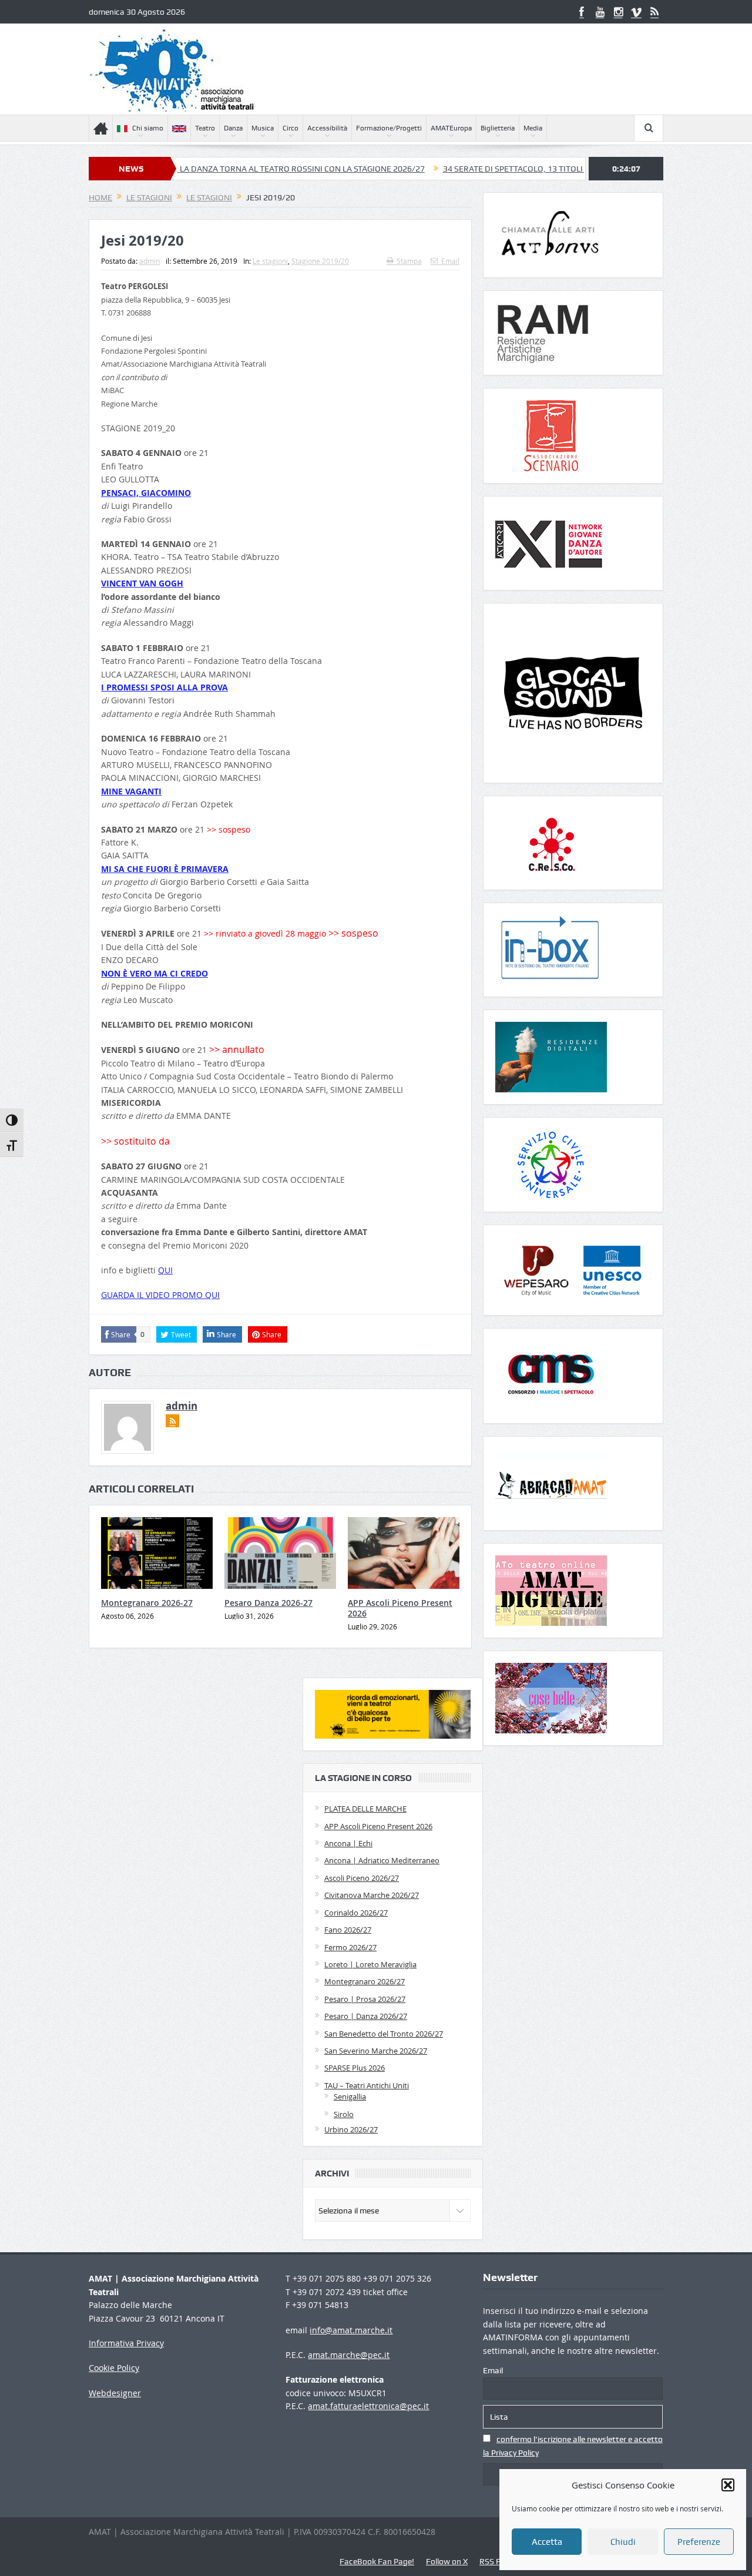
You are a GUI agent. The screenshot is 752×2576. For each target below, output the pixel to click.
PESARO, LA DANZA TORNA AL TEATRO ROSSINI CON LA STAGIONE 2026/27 (213, 169)
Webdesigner (115, 2393)
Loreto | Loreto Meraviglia (370, 1964)
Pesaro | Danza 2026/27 (366, 2016)
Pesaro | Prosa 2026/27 (365, 1999)
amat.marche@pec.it (349, 2355)
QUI (165, 1270)
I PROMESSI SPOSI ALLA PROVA (164, 687)
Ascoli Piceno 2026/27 (362, 1878)
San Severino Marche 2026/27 (376, 2051)
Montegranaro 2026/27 (365, 1981)
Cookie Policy (114, 2368)
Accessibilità (327, 128)
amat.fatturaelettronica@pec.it (368, 2406)
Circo (291, 128)
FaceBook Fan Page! (377, 2561)
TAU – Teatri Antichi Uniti (367, 2085)
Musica (263, 128)
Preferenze (699, 2542)
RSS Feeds (498, 2561)
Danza (233, 128)
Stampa (409, 261)
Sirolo (344, 2114)
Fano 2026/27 (348, 1930)
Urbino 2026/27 (351, 2129)
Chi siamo (148, 128)
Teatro (205, 128)
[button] (728, 2485)
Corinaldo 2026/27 (356, 1913)
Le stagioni (270, 261)
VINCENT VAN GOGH (142, 583)
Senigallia (350, 2097)
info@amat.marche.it (351, 2330)
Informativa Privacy (126, 2343)
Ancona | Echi (348, 1843)
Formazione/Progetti (389, 128)
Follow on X (447, 2561)
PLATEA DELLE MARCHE (365, 1809)
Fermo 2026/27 (350, 1947)
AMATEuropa (451, 128)
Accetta (547, 2542)
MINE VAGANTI (131, 791)
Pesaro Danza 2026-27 (268, 1603)
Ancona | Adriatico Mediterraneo (382, 1860)
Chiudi (623, 2542)
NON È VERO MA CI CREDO (155, 973)
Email (450, 261)
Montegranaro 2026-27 (147, 1603)
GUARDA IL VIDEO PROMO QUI (160, 1295)
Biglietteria (498, 128)
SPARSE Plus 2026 (355, 2068)
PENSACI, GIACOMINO (146, 493)
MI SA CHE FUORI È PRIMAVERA (165, 869)
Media (533, 128)
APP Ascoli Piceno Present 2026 (400, 1608)
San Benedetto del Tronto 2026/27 (384, 2034)
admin (150, 261)
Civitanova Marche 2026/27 (372, 1895)
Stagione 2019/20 (320, 261)
